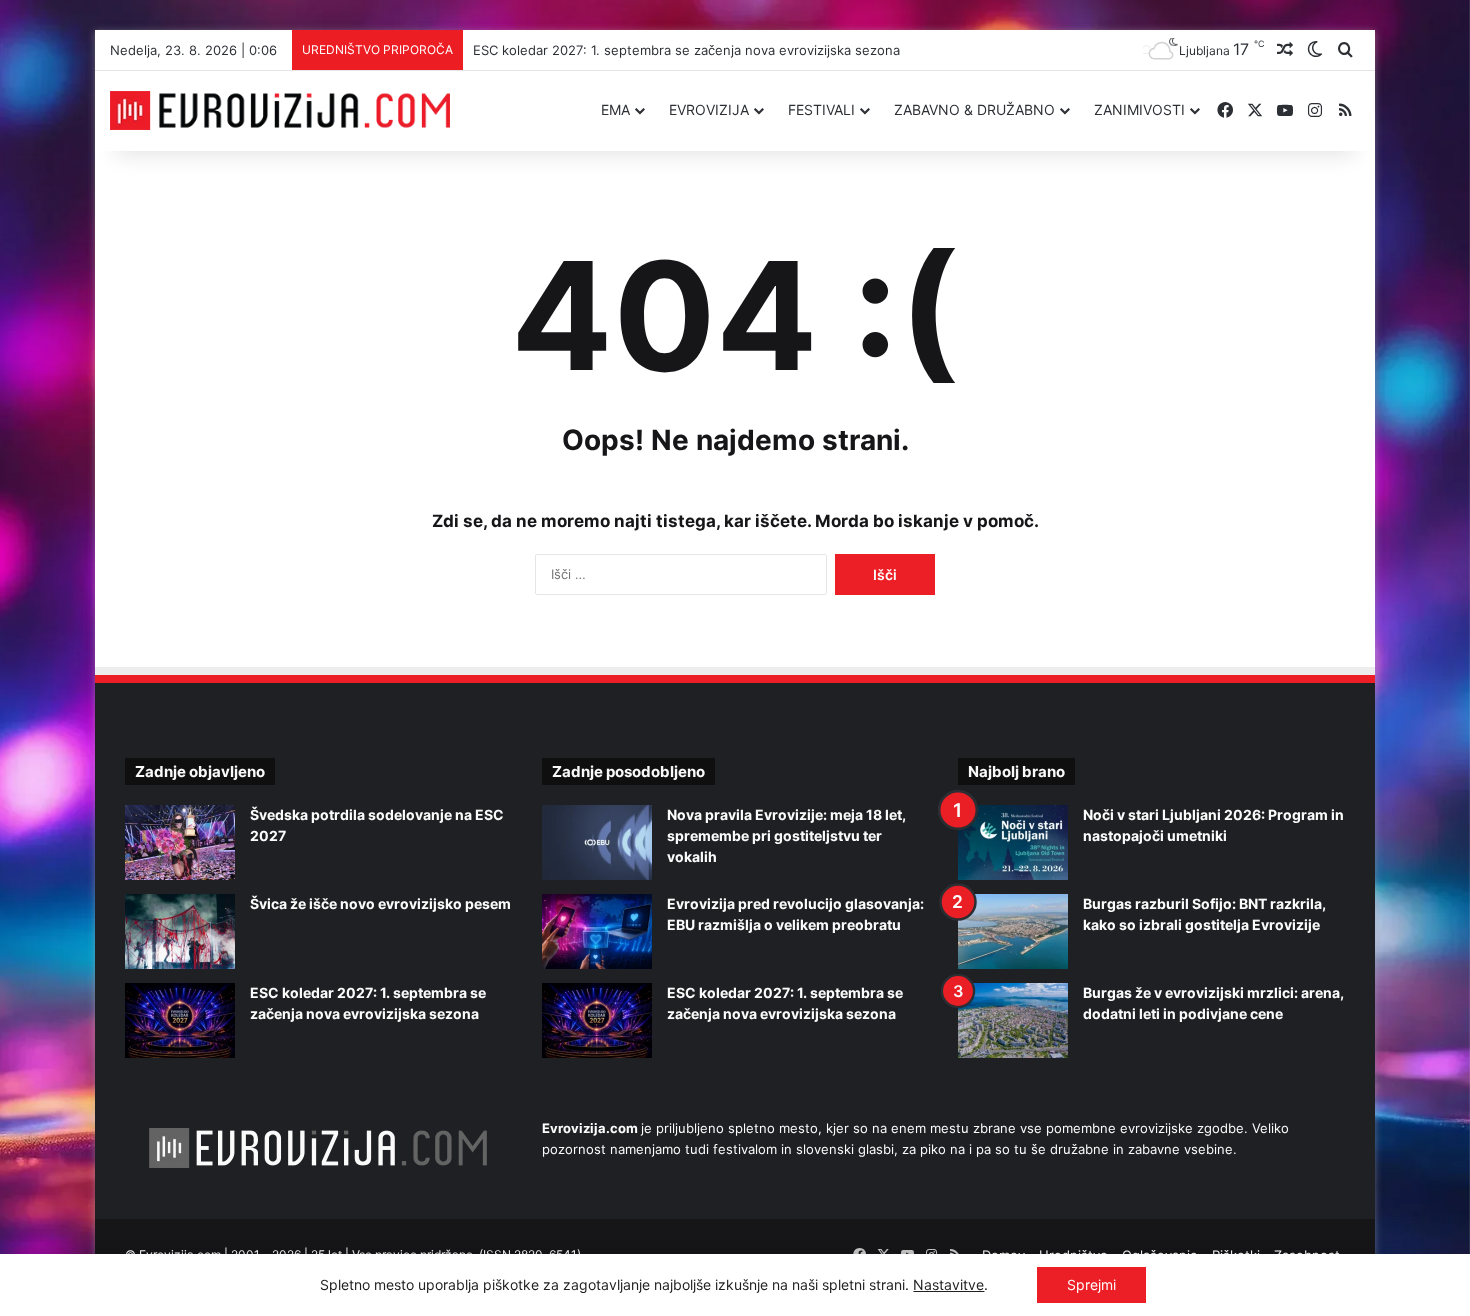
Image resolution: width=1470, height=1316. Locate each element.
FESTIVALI (821, 109)
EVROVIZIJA (709, 109)
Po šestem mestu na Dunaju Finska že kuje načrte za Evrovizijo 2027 (670, 50)
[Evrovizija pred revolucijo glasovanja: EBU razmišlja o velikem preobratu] (597, 931)
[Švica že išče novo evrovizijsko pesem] (180, 931)
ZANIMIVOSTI (1139, 109)
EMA (615, 109)
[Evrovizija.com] (280, 111)
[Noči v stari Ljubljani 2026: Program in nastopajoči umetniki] (1013, 842)
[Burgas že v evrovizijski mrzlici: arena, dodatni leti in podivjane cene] (1013, 1020)
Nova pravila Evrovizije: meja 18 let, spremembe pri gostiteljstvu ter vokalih (786, 835)
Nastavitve (948, 1284)
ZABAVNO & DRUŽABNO (974, 109)
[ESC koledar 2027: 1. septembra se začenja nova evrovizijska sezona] (180, 1020)
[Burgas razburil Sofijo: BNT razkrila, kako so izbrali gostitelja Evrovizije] (1013, 931)
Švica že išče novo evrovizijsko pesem (380, 903)
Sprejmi (1091, 1284)
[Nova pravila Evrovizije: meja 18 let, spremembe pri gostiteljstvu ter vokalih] (597, 842)
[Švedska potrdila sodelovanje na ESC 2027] (180, 842)
